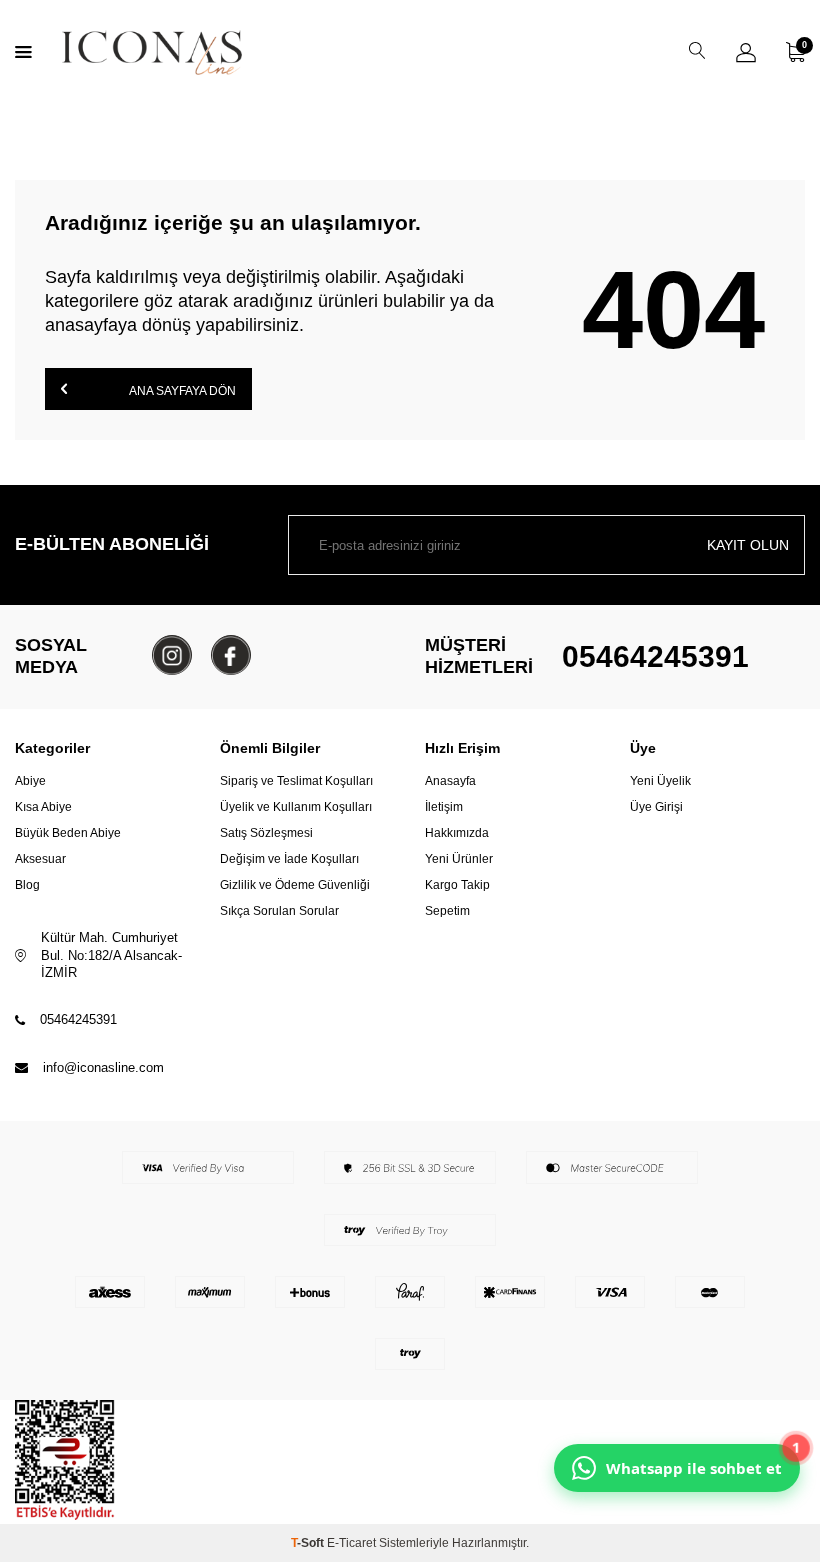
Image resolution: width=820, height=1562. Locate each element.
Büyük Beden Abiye (68, 833)
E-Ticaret (351, 1543)
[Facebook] (231, 655)
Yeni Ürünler (459, 859)
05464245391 (655, 656)
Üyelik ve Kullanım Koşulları (296, 807)
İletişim (444, 807)
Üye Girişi (656, 807)
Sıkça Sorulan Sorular (279, 911)
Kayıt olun (748, 545)
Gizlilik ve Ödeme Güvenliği (295, 885)
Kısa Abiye (43, 807)
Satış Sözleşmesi (266, 833)
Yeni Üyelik (660, 781)
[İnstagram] (172, 655)
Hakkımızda (457, 833)
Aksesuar (40, 859)
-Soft (309, 1543)
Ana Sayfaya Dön (181, 391)
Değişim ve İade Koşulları (289, 859)
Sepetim (447, 911)
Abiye (30, 781)
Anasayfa (450, 781)
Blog (27, 885)
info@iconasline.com (103, 1067)
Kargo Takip (457, 885)
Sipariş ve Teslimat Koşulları (296, 781)
